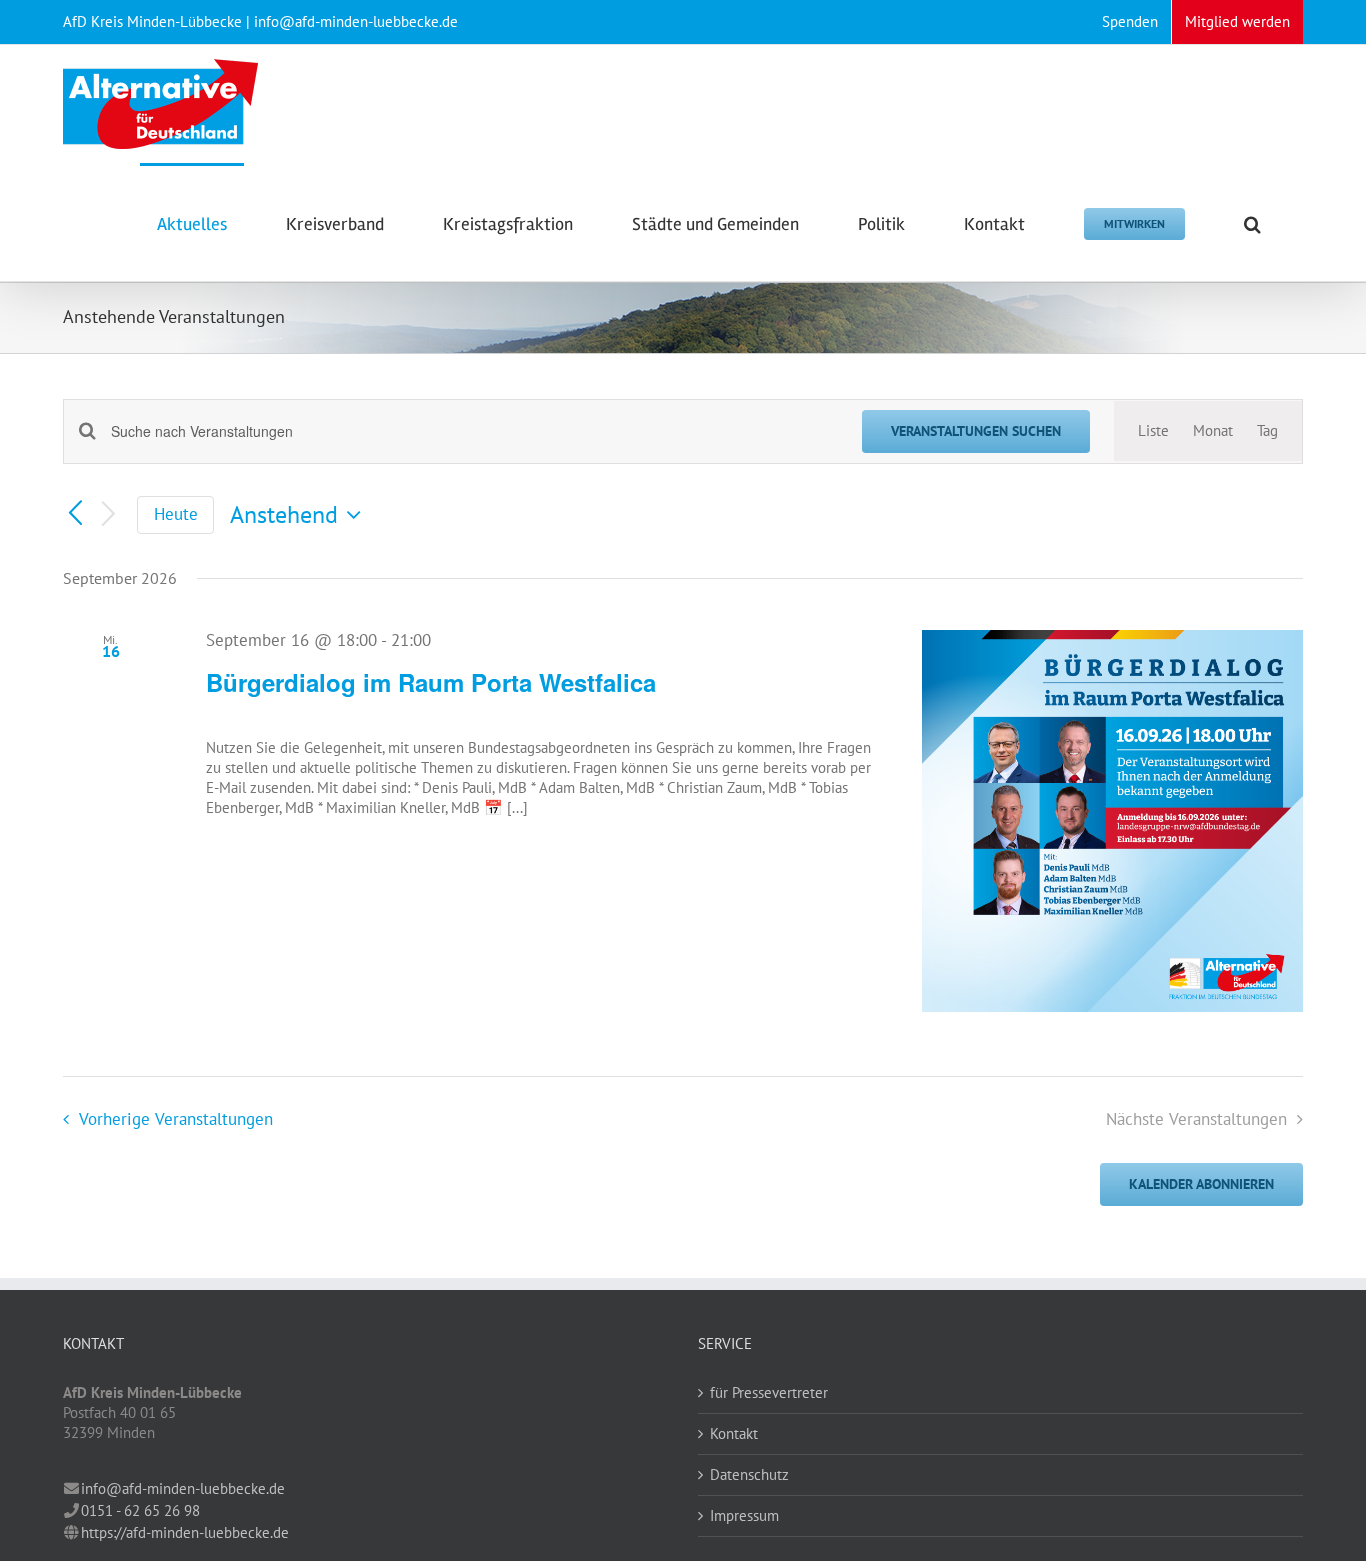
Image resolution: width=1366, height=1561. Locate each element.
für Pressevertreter (769, 1392)
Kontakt (734, 1433)
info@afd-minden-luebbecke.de (183, 1488)
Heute (176, 514)
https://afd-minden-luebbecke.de (185, 1532)
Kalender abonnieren (1201, 1184)
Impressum (744, 1515)
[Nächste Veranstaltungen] (109, 515)
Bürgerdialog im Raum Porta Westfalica (431, 682)
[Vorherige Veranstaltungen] (75, 515)
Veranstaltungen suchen (976, 431)
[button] (1252, 222)
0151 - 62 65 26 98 (140, 1510)
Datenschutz (749, 1474)
